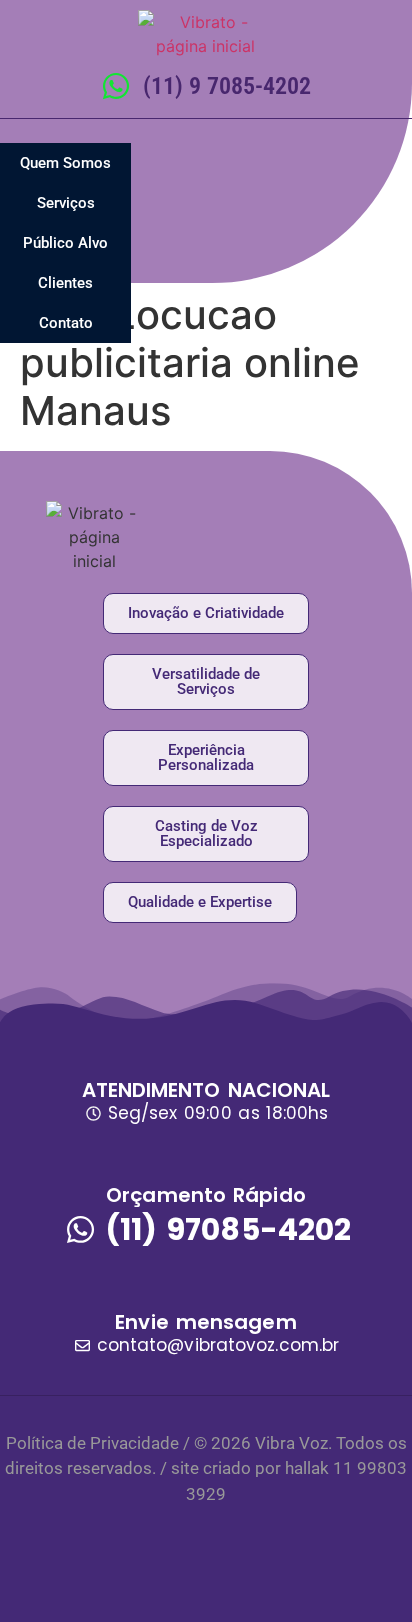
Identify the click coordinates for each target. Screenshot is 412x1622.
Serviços (66, 203)
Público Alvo (65, 243)
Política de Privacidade (92, 1443)
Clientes (65, 283)
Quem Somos (65, 163)
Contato (66, 323)
